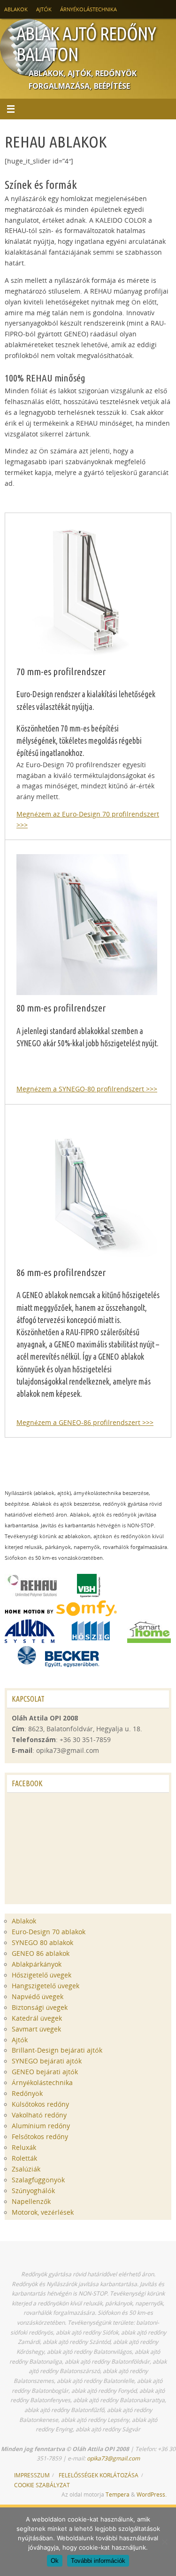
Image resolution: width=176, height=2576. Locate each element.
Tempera (118, 2494)
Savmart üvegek (36, 2029)
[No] (164, 2542)
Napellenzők (31, 2202)
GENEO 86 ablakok (41, 1953)
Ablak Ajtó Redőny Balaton (86, 44)
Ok (55, 2561)
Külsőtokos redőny (40, 2104)
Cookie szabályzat (42, 2485)
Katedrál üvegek (37, 2018)
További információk (98, 2561)
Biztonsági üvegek (40, 2008)
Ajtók (44, 9)
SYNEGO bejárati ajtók (47, 2061)
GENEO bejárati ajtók (45, 2072)
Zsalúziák (26, 2169)
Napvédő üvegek (38, 1997)
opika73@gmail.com (113, 2458)
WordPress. (152, 2494)
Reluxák (24, 2148)
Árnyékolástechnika (88, 9)
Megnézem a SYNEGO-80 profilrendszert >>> (87, 1089)
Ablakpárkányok (37, 1964)
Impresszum (32, 2475)
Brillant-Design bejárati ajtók (57, 2050)
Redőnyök (27, 2093)
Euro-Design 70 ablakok (49, 1932)
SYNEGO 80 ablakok (42, 1943)
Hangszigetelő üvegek (46, 1986)
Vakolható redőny (39, 2115)
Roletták (24, 2158)
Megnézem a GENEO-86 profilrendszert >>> (85, 1423)
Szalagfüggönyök (38, 2180)
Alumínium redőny (41, 2126)
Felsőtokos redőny (40, 2137)
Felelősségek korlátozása (99, 2475)
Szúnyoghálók (33, 2191)
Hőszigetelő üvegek (42, 1975)
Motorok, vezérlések (43, 2212)
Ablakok (16, 9)
